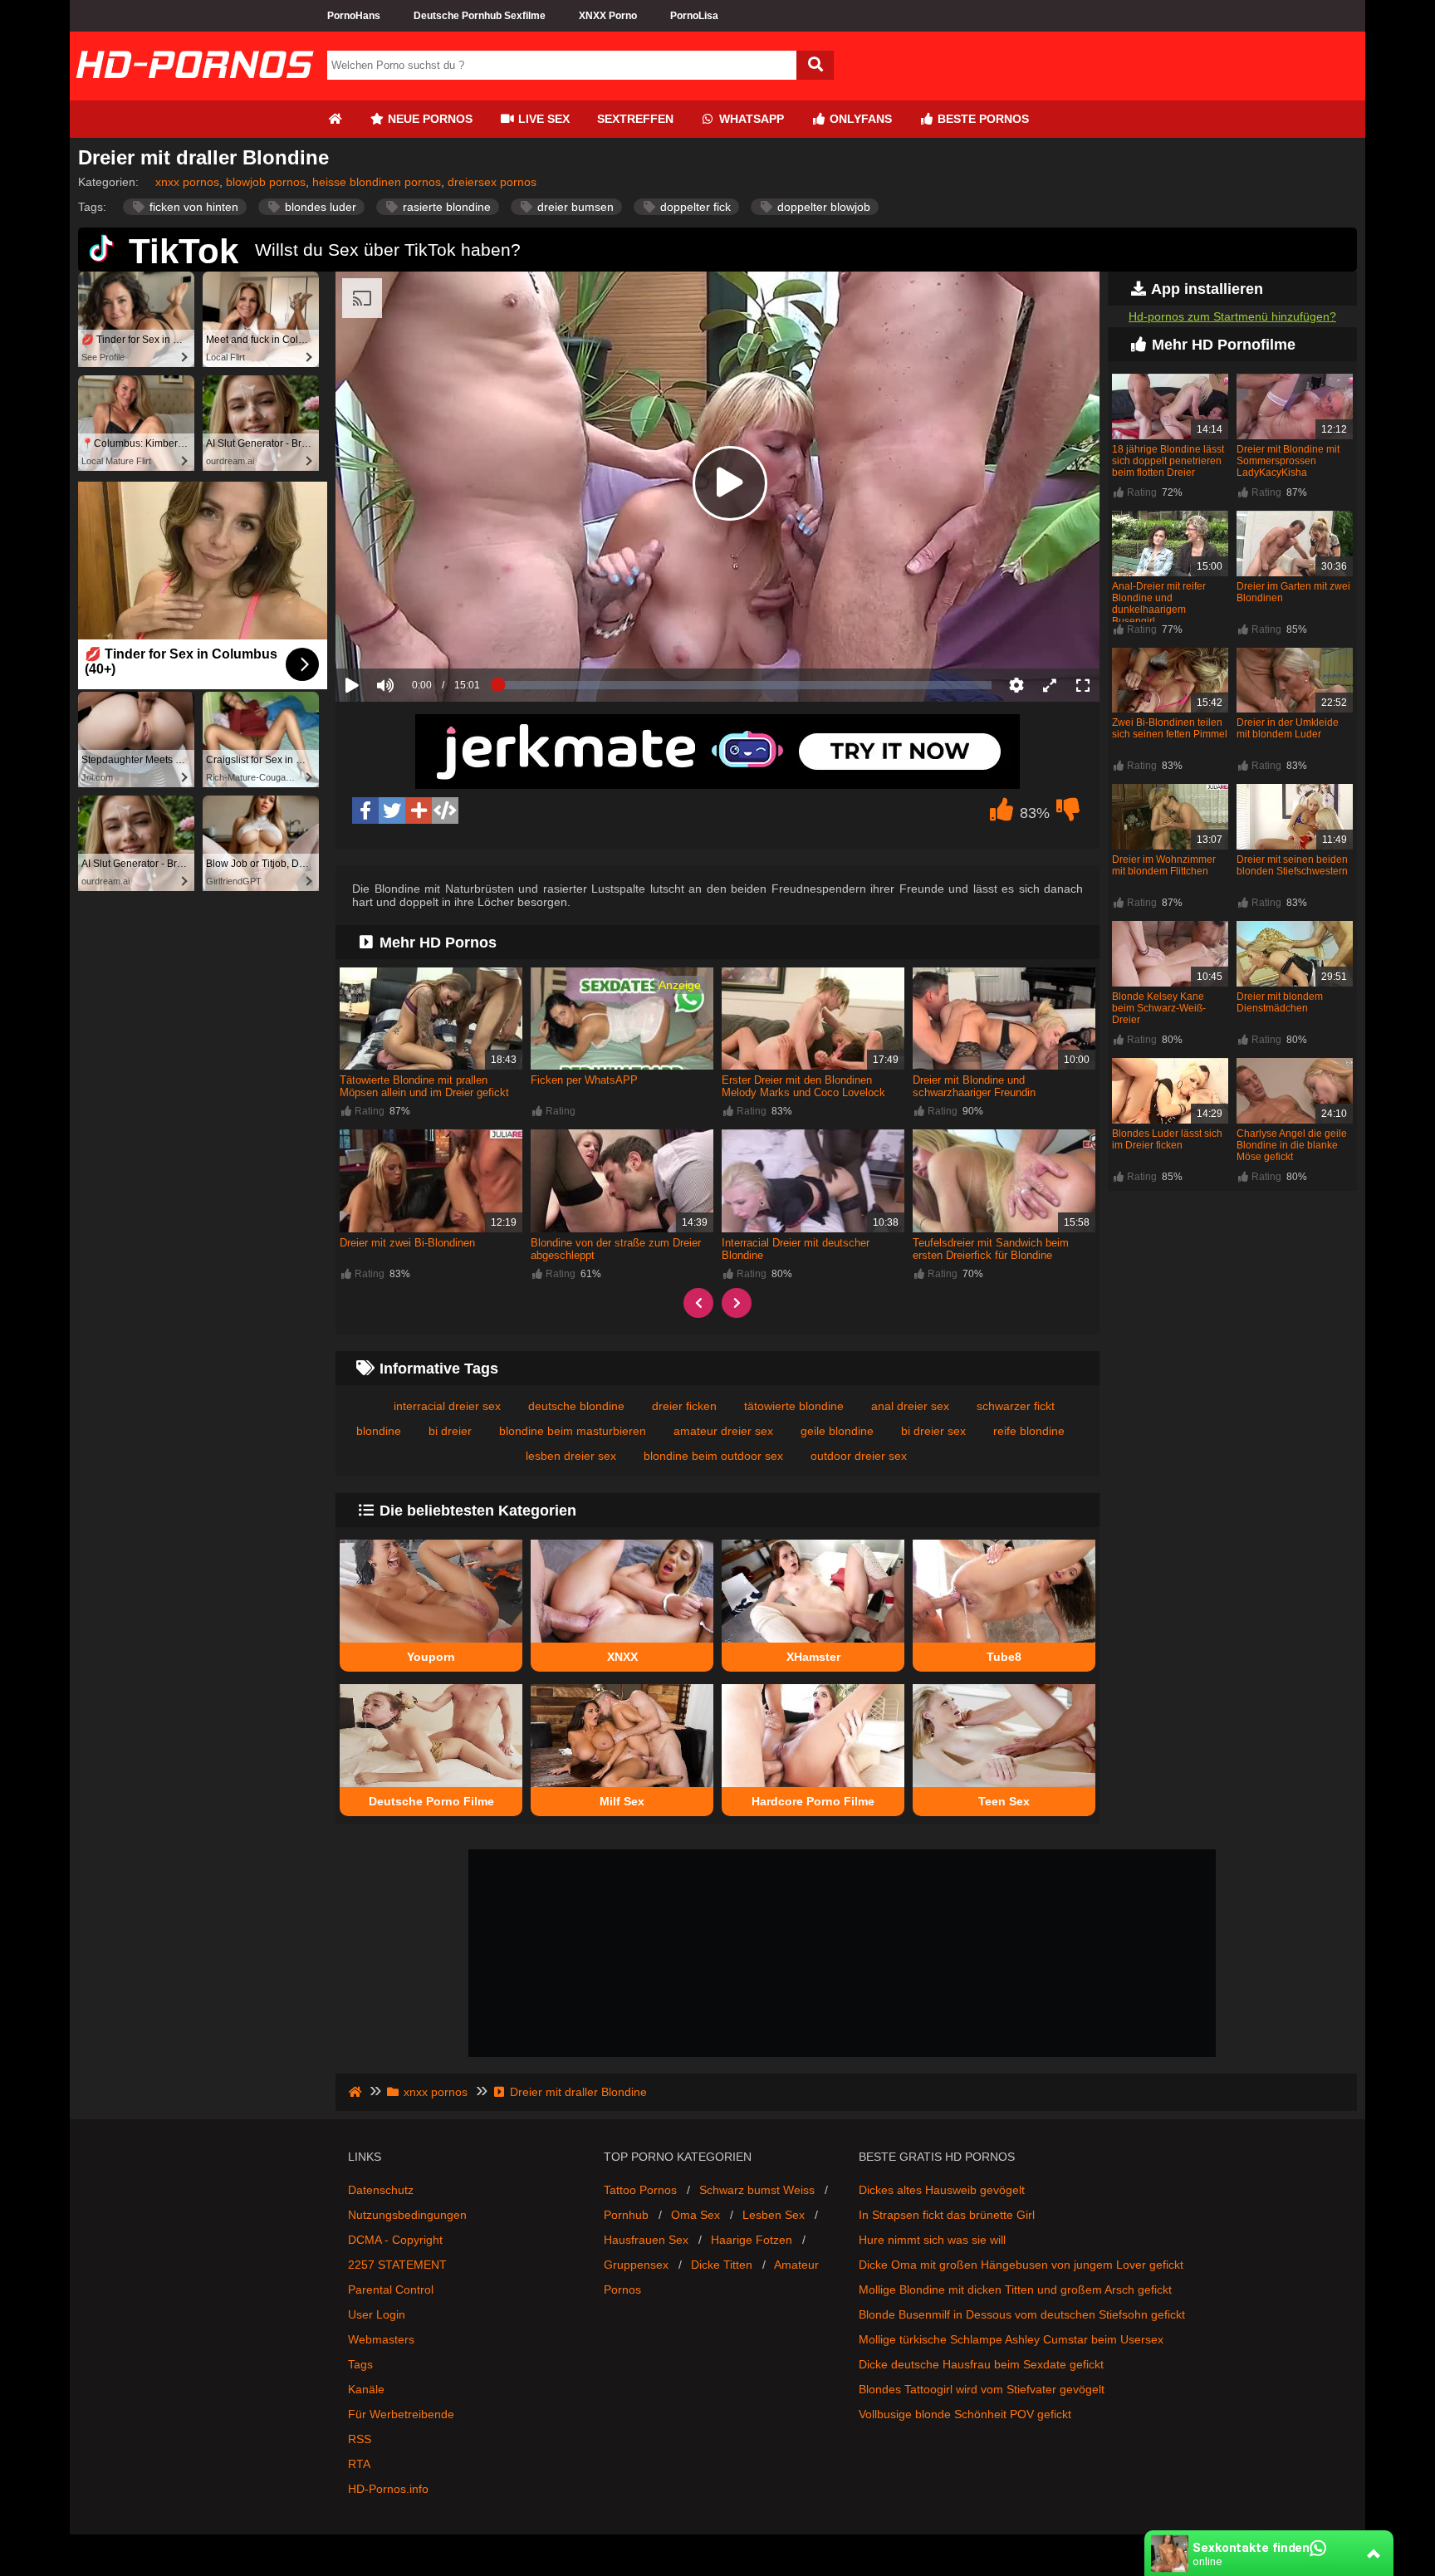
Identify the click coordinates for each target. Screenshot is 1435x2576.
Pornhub (626, 2215)
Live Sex (542, 119)
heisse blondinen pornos (377, 182)
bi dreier (450, 1431)
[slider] (414, 634)
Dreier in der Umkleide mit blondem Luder (1288, 728)
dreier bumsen (574, 207)
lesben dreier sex (571, 1456)
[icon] (335, 119)
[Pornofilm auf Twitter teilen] (392, 811)
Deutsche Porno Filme (431, 1801)
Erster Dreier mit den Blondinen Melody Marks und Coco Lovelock (803, 1086)
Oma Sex (695, 2215)
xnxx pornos (187, 182)
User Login (377, 2314)
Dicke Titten (722, 2265)
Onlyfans (859, 119)
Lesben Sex (774, 2215)
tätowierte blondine (794, 1406)
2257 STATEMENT (397, 2265)
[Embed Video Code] (445, 811)
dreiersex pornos (492, 182)
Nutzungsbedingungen (407, 2215)
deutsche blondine (576, 1406)
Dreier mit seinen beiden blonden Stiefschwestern (1292, 865)
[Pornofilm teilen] (419, 811)
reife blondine (1029, 1431)
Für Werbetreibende (401, 2414)
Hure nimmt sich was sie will (932, 2240)
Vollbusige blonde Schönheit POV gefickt (965, 2414)
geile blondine (837, 1431)
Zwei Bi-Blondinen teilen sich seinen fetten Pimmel (1170, 728)
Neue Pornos (429, 119)
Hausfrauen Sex (646, 2240)
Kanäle (366, 2389)
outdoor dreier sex (859, 1456)
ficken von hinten (192, 207)
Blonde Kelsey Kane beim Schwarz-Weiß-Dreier (1159, 1008)
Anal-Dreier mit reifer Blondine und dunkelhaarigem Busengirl (1159, 604)
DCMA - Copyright (395, 2240)
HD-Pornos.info (388, 2489)
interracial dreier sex (447, 1406)
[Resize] (1050, 685)
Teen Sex (1004, 1801)
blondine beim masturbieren (573, 1431)
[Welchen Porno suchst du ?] (815, 65)
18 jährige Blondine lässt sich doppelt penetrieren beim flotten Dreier (1168, 461)
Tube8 (1004, 1657)
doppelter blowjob (822, 207)
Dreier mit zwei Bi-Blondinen (407, 1243)
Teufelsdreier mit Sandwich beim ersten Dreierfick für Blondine (991, 1249)
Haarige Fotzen (752, 2240)
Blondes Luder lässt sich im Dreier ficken (1167, 1139)
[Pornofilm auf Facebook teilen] (365, 811)
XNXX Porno (608, 16)
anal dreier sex (910, 1406)
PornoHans (354, 16)
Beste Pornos (982, 119)
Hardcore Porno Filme (813, 1801)
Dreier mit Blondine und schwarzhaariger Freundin (974, 1086)
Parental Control (391, 2290)
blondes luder (319, 207)
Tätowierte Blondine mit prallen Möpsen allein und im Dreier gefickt (424, 1086)
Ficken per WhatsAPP (584, 1080)
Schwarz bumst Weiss (757, 2190)
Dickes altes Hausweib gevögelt (942, 2190)
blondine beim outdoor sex (713, 1456)
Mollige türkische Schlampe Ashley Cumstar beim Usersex (1011, 2339)
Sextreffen (635, 119)
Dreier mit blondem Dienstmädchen (1280, 1002)
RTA (359, 2464)
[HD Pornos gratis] (194, 94)
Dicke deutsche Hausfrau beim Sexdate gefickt (981, 2364)
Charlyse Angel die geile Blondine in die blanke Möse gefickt (1292, 1145)
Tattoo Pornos (640, 2190)
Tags (360, 2364)
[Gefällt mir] (1002, 814)
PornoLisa (694, 16)
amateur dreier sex (723, 1431)
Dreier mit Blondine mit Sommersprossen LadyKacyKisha (1288, 461)
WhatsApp (750, 119)
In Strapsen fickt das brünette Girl (947, 2215)
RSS (360, 2439)
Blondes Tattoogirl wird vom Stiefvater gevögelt (982, 2389)
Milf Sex (622, 1801)
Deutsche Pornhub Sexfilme (480, 16)
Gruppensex (636, 2265)
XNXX (622, 1657)
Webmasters (381, 2339)
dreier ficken (684, 1406)
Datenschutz (381, 2190)
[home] (357, 2092)
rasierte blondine (445, 207)
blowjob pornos (266, 182)
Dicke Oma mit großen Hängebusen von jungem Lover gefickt (1021, 2265)
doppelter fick (694, 207)
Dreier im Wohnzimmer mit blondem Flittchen (1164, 865)
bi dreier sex (933, 1431)
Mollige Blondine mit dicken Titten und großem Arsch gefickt (1015, 2290)
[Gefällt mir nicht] (1068, 814)
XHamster (813, 1657)
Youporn (431, 1657)
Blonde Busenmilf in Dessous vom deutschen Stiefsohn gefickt (1022, 2314)
